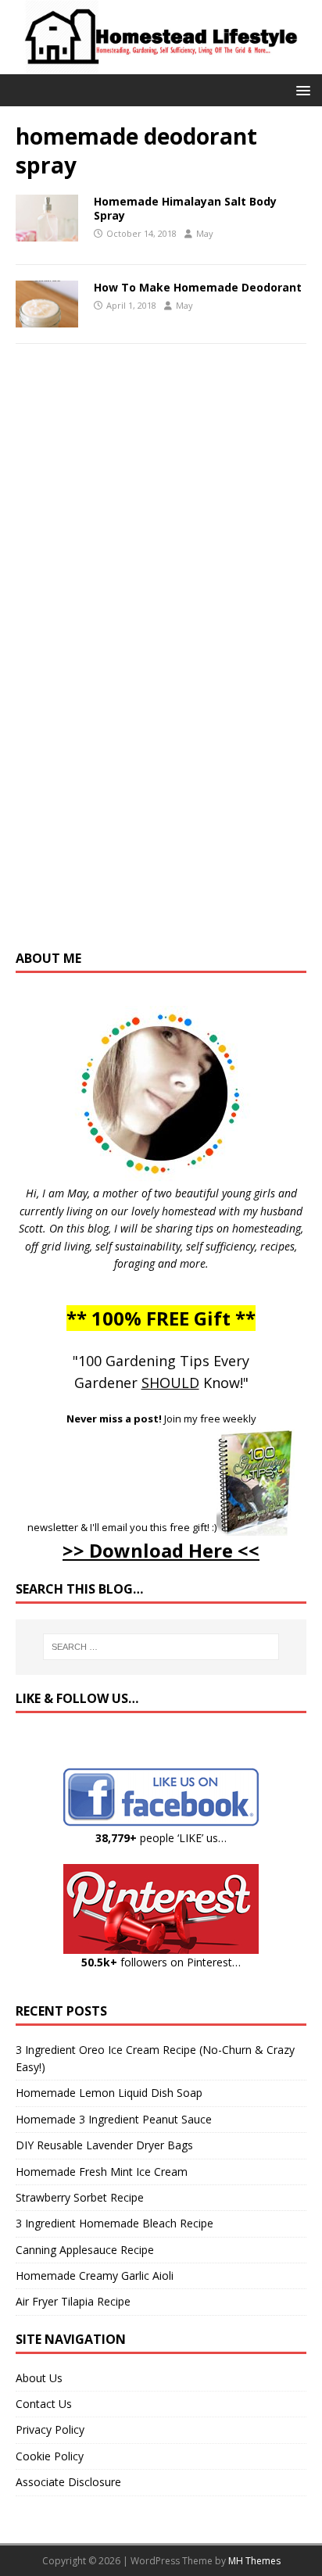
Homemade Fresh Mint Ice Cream (102, 2172)
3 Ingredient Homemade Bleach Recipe (114, 2223)
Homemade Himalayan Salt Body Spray (185, 208)
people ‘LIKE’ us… (161, 1838)
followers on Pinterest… (161, 1962)
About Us (39, 2378)
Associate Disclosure (68, 2482)
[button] (301, 89)
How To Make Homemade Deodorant (198, 287)
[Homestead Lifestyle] (161, 65)
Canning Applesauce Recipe (85, 2250)
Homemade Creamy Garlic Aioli (95, 2275)
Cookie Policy (50, 2456)
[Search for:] (161, 1647)
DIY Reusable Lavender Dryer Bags (104, 2145)
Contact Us (44, 2404)
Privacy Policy (50, 2429)
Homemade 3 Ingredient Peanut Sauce (114, 2119)
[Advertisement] (161, 662)
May (205, 233)
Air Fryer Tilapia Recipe (73, 2301)
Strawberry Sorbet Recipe (80, 2197)
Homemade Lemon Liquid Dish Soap (109, 2093)
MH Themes (254, 2561)
